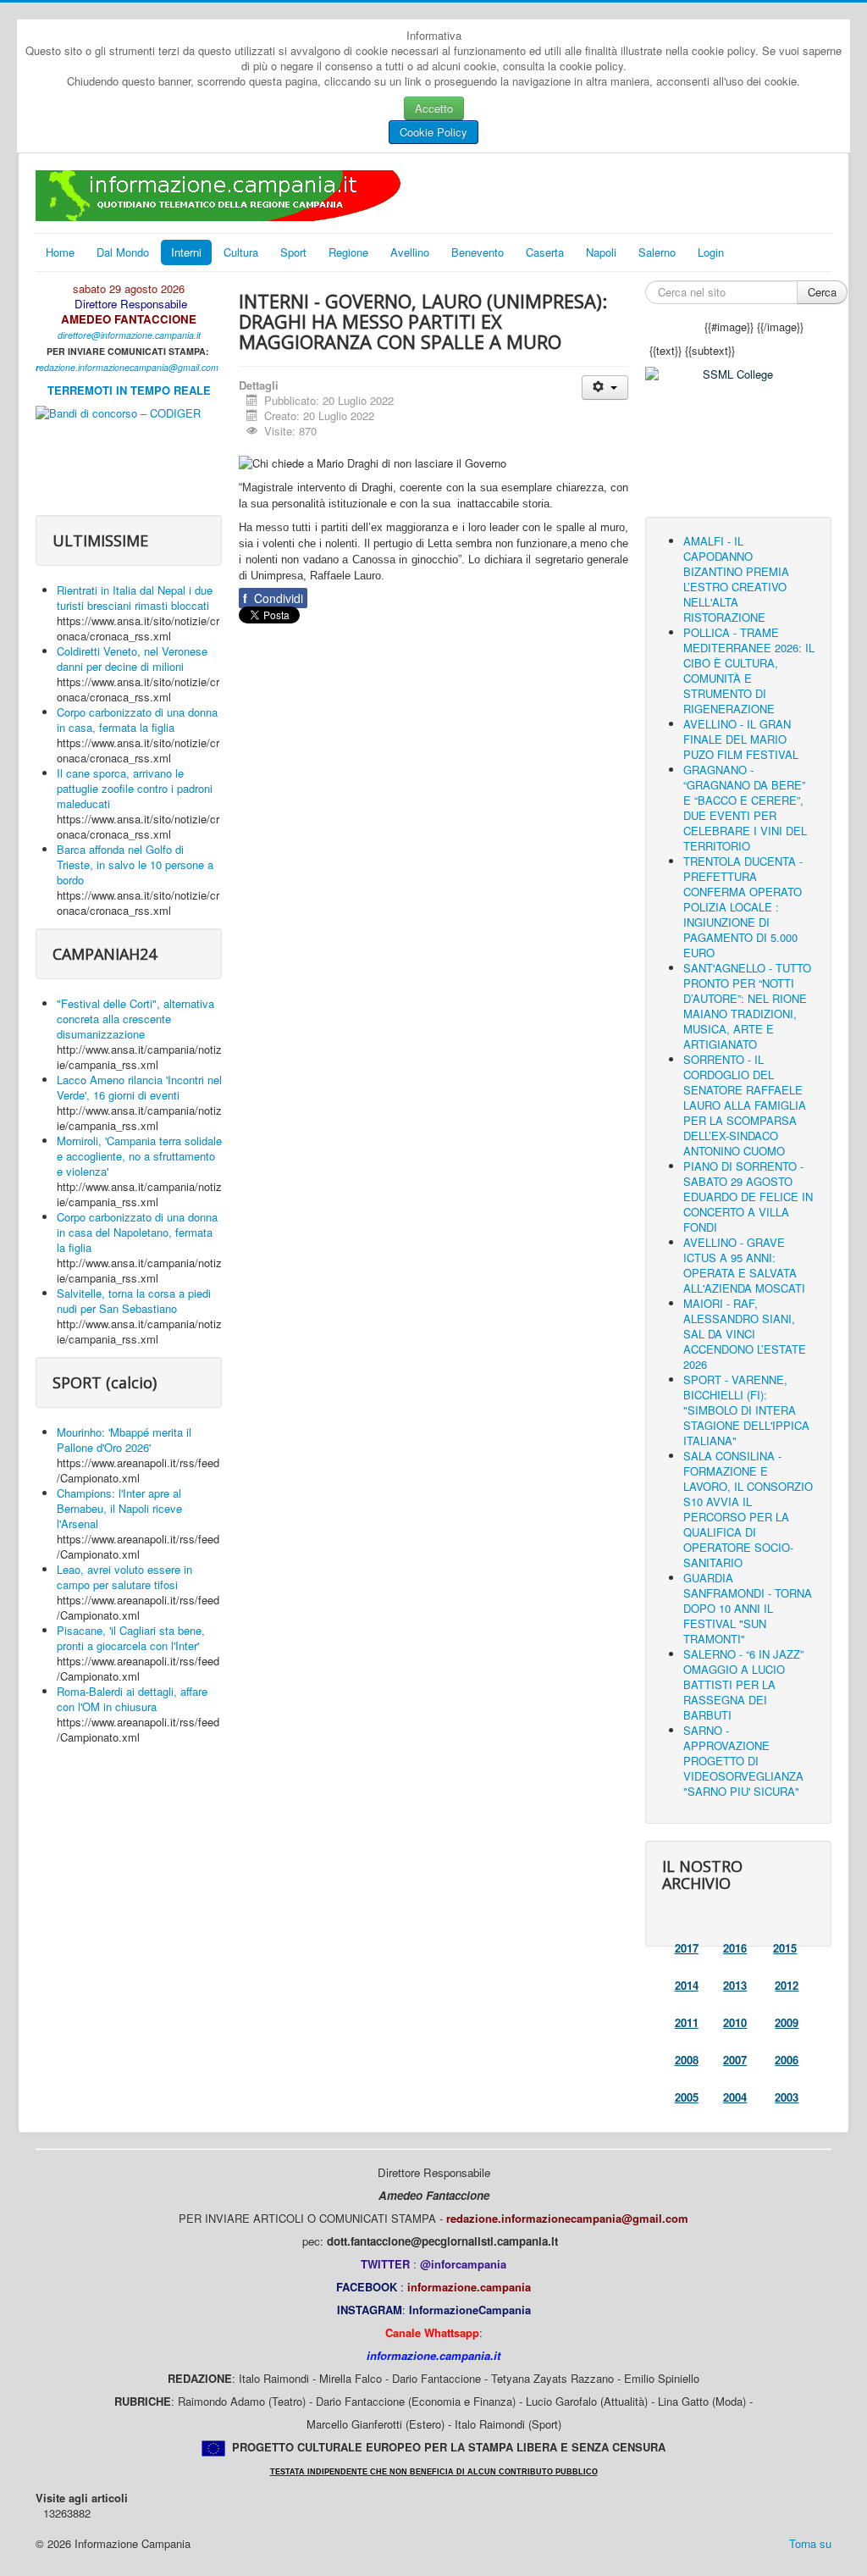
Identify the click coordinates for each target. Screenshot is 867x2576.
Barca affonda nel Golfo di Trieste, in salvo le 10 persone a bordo (135, 864)
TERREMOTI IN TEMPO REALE (129, 390)
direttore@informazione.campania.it (129, 335)
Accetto (434, 108)
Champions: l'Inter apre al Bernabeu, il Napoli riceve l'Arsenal (119, 1508)
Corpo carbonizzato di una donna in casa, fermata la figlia (137, 720)
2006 (787, 2060)
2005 (687, 2097)
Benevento (478, 252)
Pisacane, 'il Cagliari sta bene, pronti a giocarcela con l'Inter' (131, 1638)
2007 (735, 2060)
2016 (735, 1948)
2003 (787, 2097)
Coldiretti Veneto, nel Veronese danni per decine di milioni (132, 659)
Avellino (410, 252)
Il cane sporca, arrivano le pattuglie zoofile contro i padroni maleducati (135, 788)
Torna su (810, 2543)
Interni (186, 252)
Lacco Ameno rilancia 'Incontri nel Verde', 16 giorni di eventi (139, 1087)
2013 (735, 1985)
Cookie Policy (433, 132)
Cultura (241, 252)
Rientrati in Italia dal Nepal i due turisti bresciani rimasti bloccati (135, 598)
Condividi (273, 598)
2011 (687, 2022)
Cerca (822, 292)
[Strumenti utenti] (605, 388)
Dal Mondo (123, 252)
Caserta (545, 252)
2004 (735, 2097)
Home (60, 252)
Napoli (601, 252)
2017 (687, 1948)
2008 (687, 2060)
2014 (687, 1985)
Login (711, 252)
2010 (735, 2022)
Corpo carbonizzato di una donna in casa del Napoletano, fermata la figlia (137, 1232)
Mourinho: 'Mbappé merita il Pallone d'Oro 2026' (124, 1440)
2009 (787, 2022)
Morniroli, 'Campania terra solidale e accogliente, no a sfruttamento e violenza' (139, 1156)
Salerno (657, 252)
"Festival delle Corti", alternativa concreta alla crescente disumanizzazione (135, 1019)
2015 (785, 1948)
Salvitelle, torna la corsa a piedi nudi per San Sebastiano (134, 1301)
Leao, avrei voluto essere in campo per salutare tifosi (124, 1577)
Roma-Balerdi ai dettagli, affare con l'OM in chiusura (132, 1699)
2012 (787, 1985)
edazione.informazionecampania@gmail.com (129, 367)
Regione (348, 252)
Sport (293, 252)
